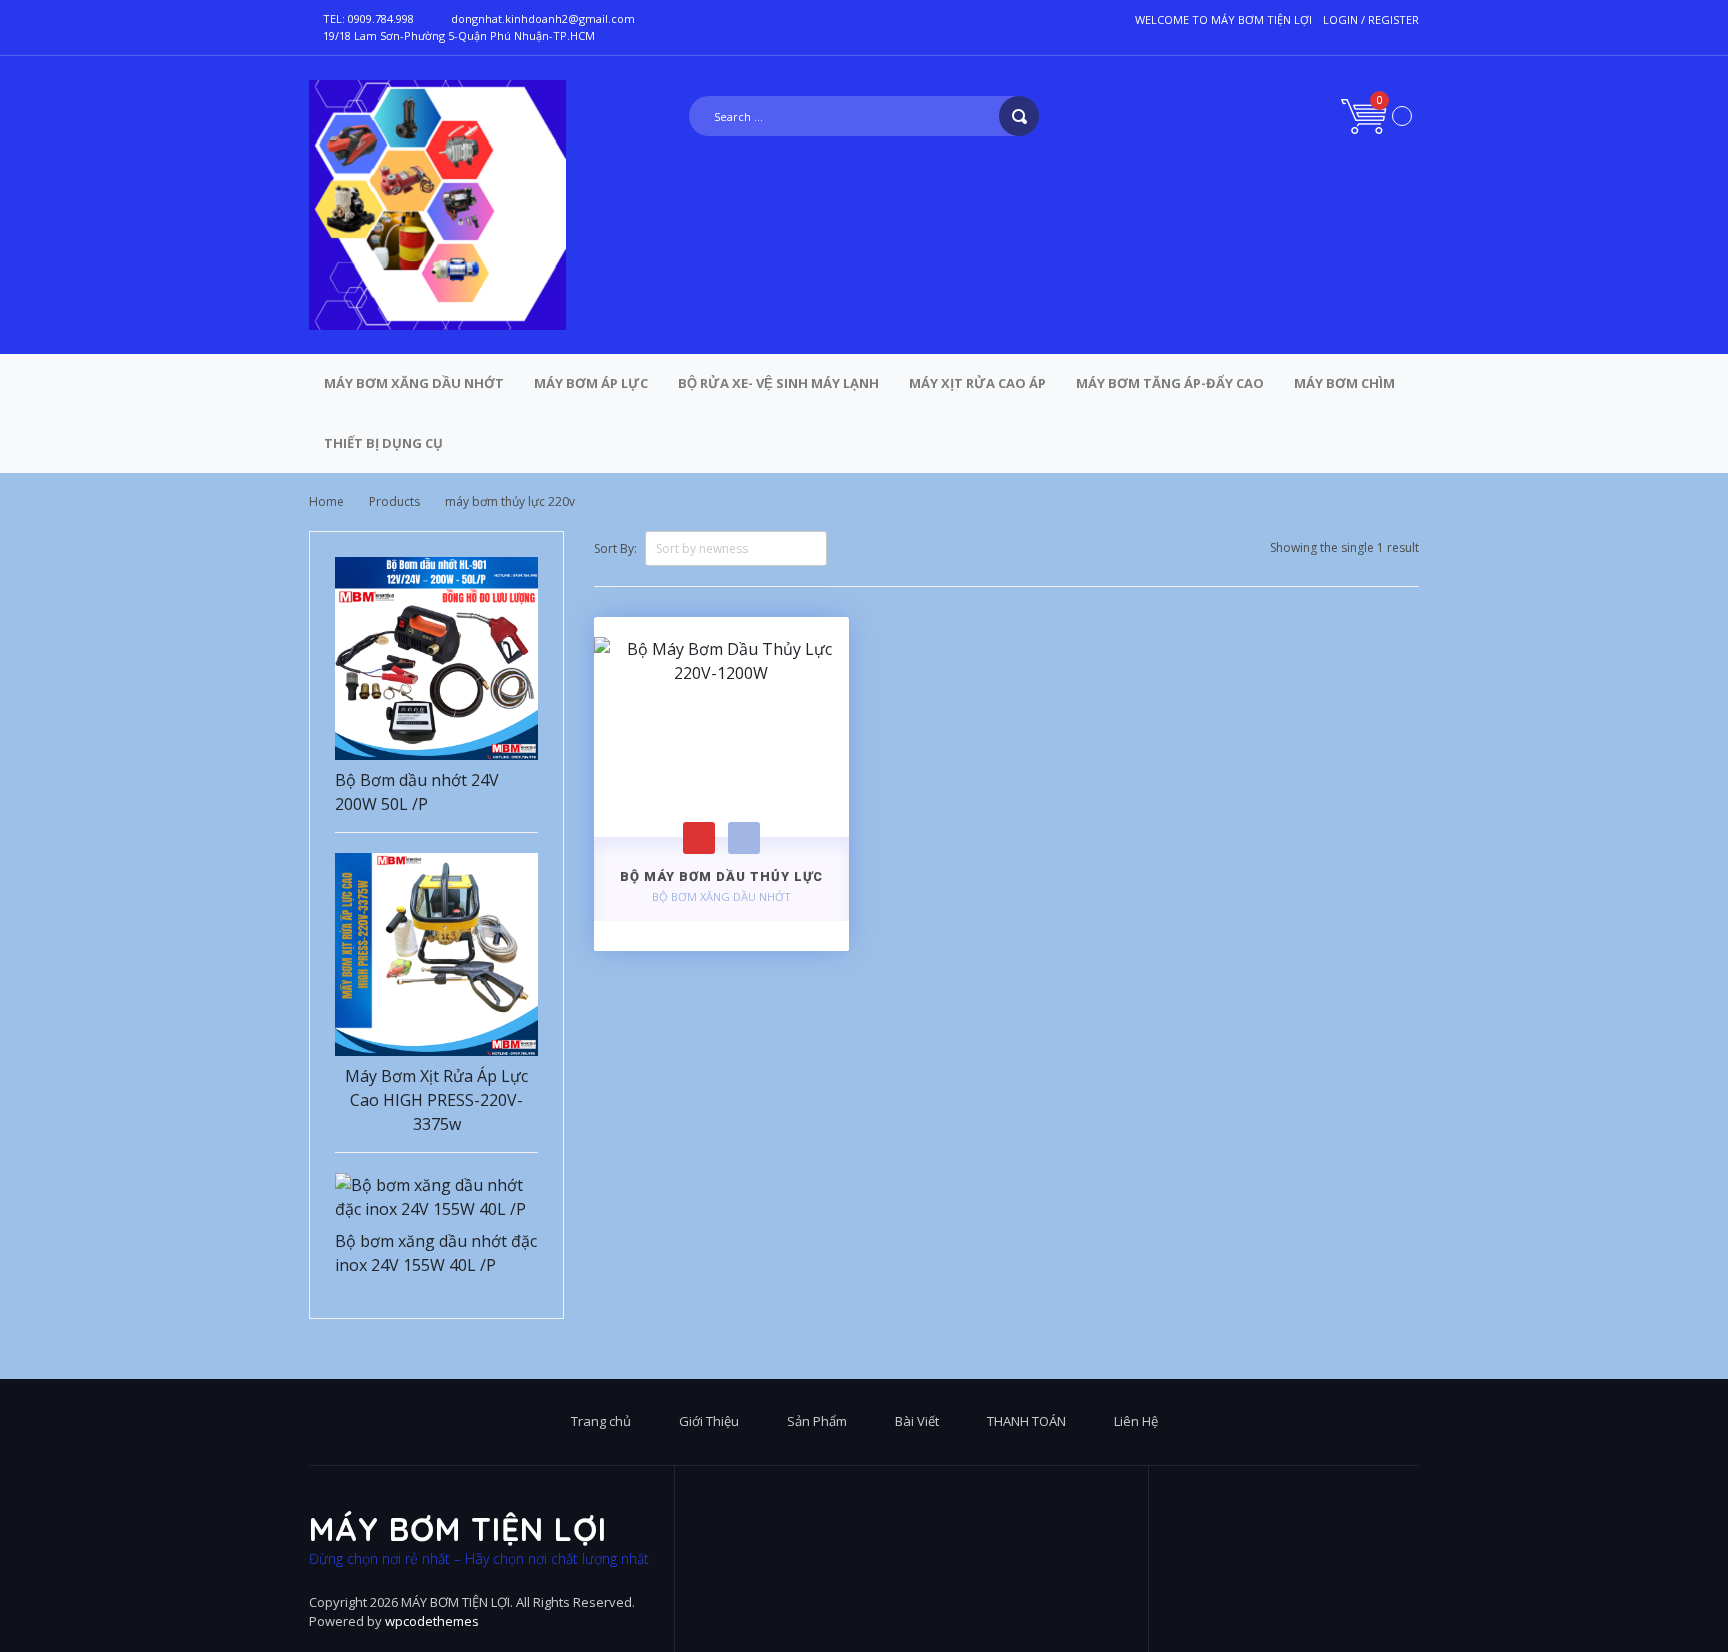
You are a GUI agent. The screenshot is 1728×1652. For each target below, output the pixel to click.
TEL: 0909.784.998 (368, 18)
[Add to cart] (699, 838)
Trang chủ (601, 1421)
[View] (744, 838)
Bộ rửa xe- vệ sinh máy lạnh (778, 383)
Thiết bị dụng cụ (383, 443)
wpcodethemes (432, 1621)
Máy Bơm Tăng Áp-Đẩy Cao (1170, 383)
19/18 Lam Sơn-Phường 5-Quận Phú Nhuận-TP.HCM (459, 35)
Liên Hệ (1136, 1421)
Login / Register (1371, 19)
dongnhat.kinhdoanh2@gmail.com (543, 18)
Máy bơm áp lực (591, 383)
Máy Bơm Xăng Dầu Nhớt (414, 383)
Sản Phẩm (817, 1421)
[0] (1376, 114)
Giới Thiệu (709, 1421)
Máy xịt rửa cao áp (977, 383)
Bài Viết (917, 1421)
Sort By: (615, 548)
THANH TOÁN (1026, 1421)
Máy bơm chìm (1344, 383)
